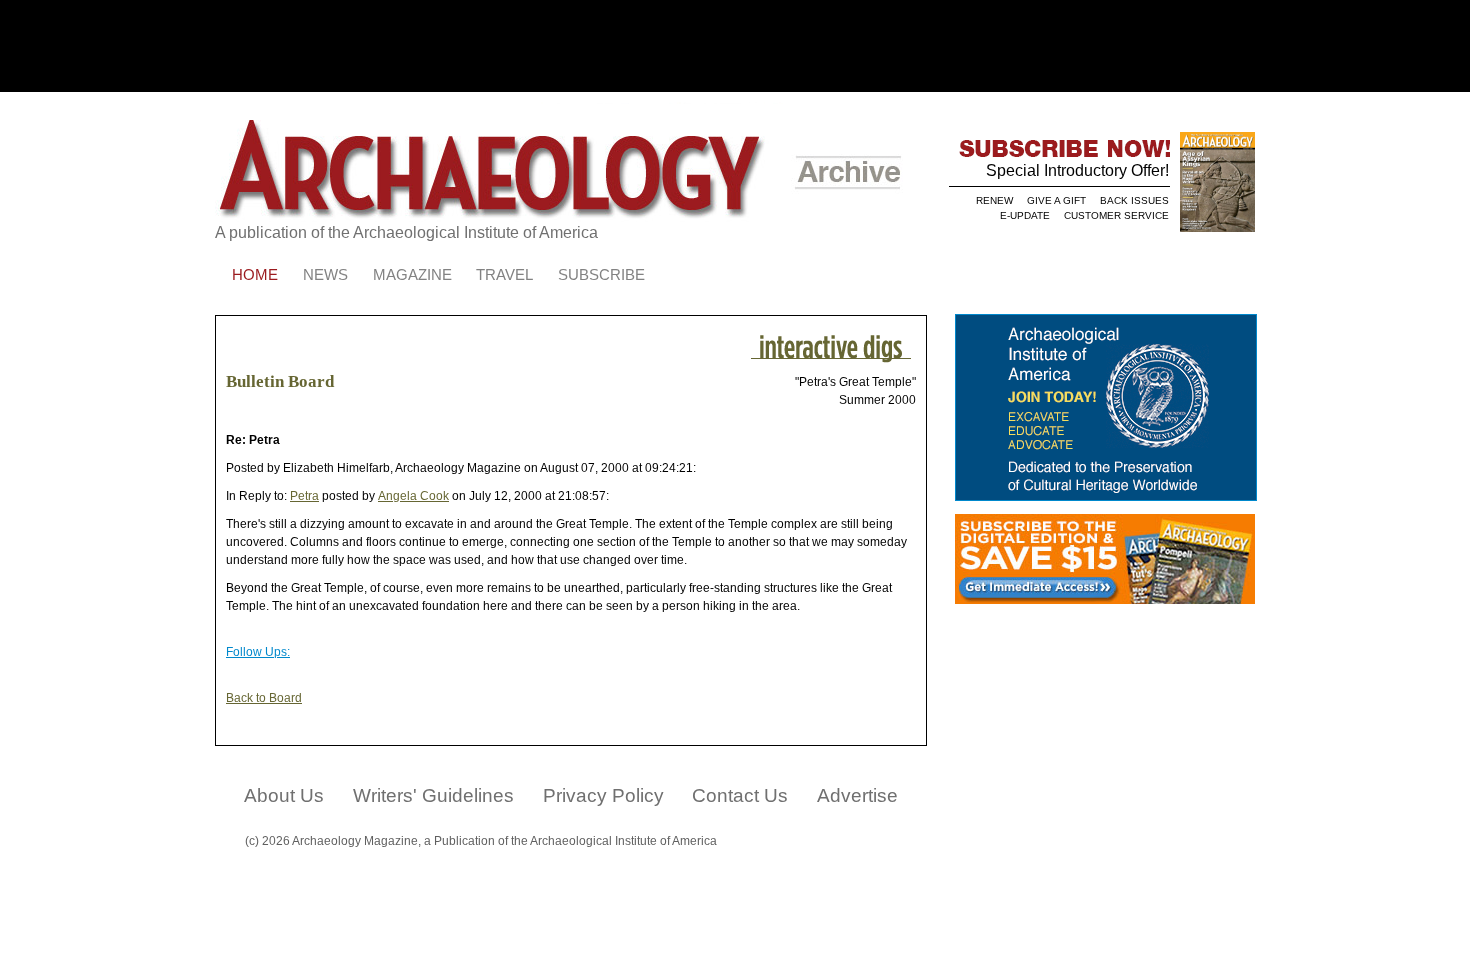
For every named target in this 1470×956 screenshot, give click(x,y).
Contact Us (740, 795)
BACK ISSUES (1134, 200)
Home (255, 275)
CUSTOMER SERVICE (1116, 215)
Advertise (857, 795)
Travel (504, 275)
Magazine (412, 275)
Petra (304, 496)
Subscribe (601, 275)
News (325, 275)
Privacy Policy (603, 795)
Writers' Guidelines (433, 795)
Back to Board (264, 698)
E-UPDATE (1025, 215)
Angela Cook (413, 496)
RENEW (994, 200)
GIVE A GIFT (1056, 200)
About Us (284, 795)
